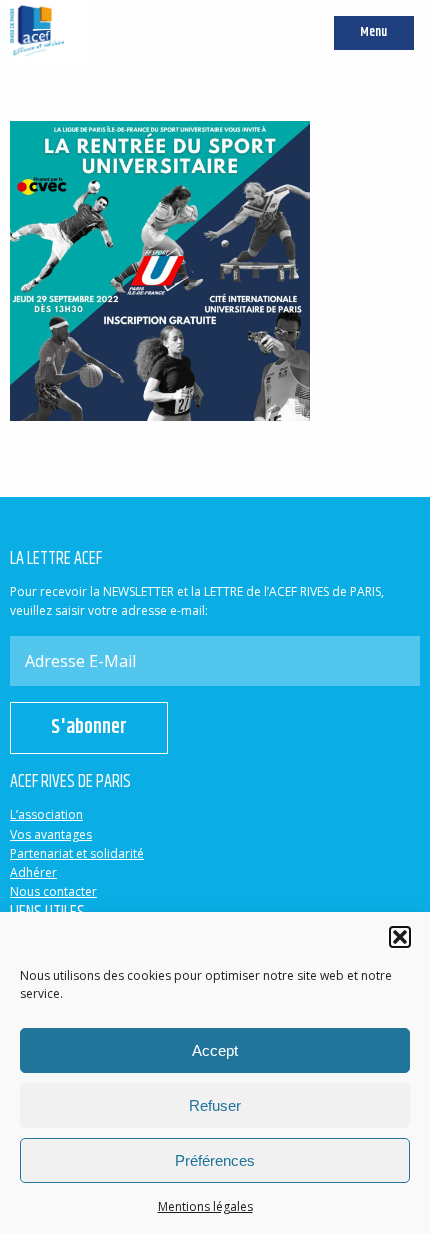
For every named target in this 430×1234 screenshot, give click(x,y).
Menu (373, 32)
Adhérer (33, 872)
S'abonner (89, 727)
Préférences (215, 1160)
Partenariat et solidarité (77, 853)
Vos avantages (51, 834)
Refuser (215, 1105)
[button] (400, 937)
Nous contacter (53, 891)
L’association (46, 814)
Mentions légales (205, 1206)
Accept (215, 1050)
